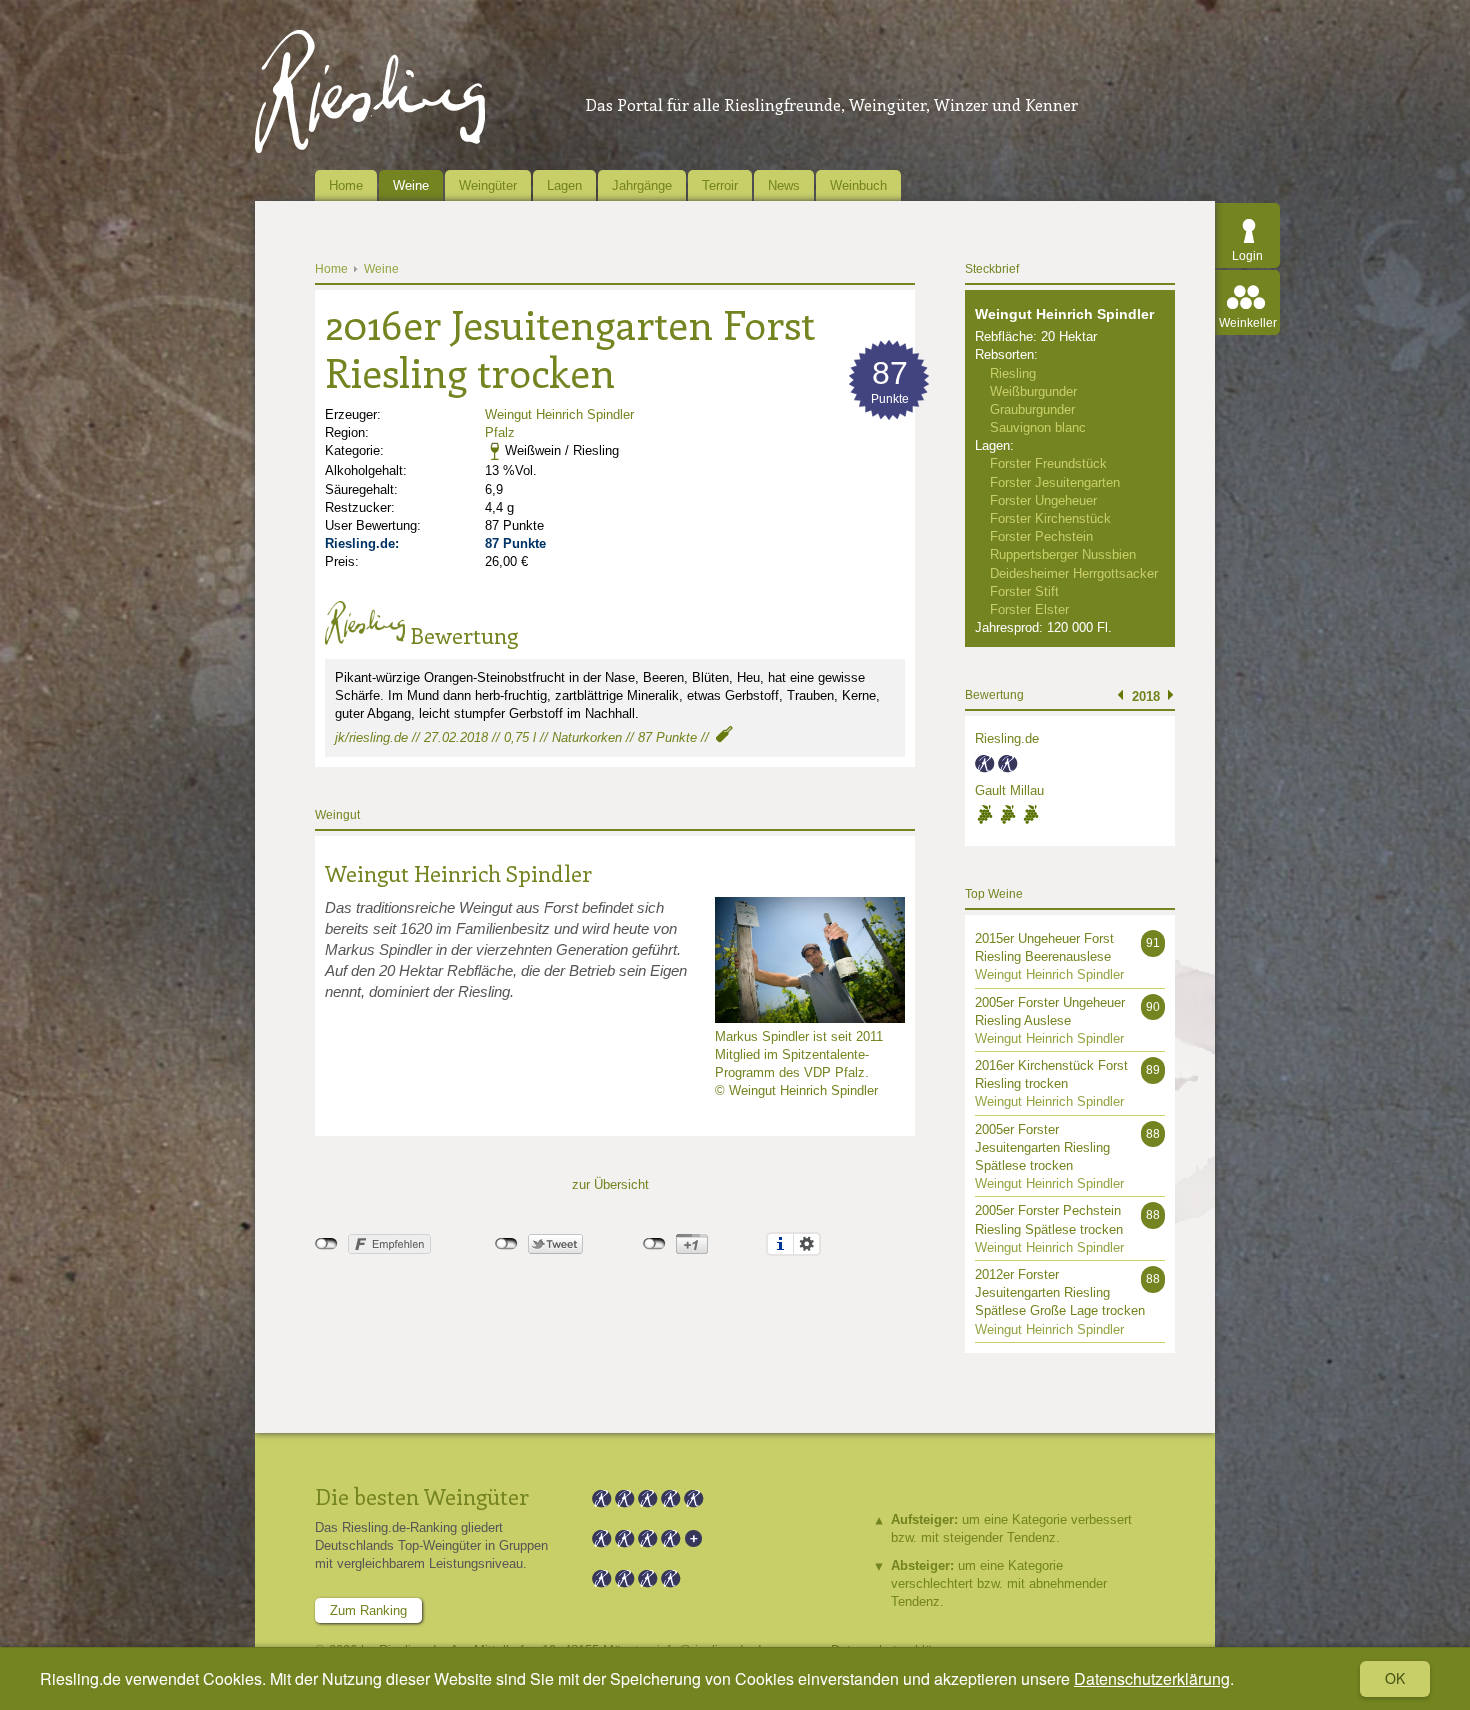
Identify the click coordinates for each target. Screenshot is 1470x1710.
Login (1247, 256)
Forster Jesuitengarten (1055, 482)
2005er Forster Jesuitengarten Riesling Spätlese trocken (1042, 1147)
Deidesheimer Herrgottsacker (1074, 573)
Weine (411, 185)
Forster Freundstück (1048, 463)
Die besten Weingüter (422, 1496)
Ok (1395, 1678)
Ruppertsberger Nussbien (1063, 554)
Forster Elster (1029, 609)
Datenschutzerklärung (1152, 1678)
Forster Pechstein (1041, 536)
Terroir (720, 185)
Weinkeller (1248, 323)
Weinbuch (858, 185)
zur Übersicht (610, 1184)
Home (346, 185)
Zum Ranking (368, 1610)
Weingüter (488, 185)
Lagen (564, 185)
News (784, 185)
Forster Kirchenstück (1050, 518)
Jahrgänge (642, 185)
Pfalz (500, 432)
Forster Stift (1024, 591)
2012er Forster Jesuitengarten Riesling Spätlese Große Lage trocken (1060, 1292)
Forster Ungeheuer (1043, 500)
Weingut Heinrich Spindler (559, 414)
